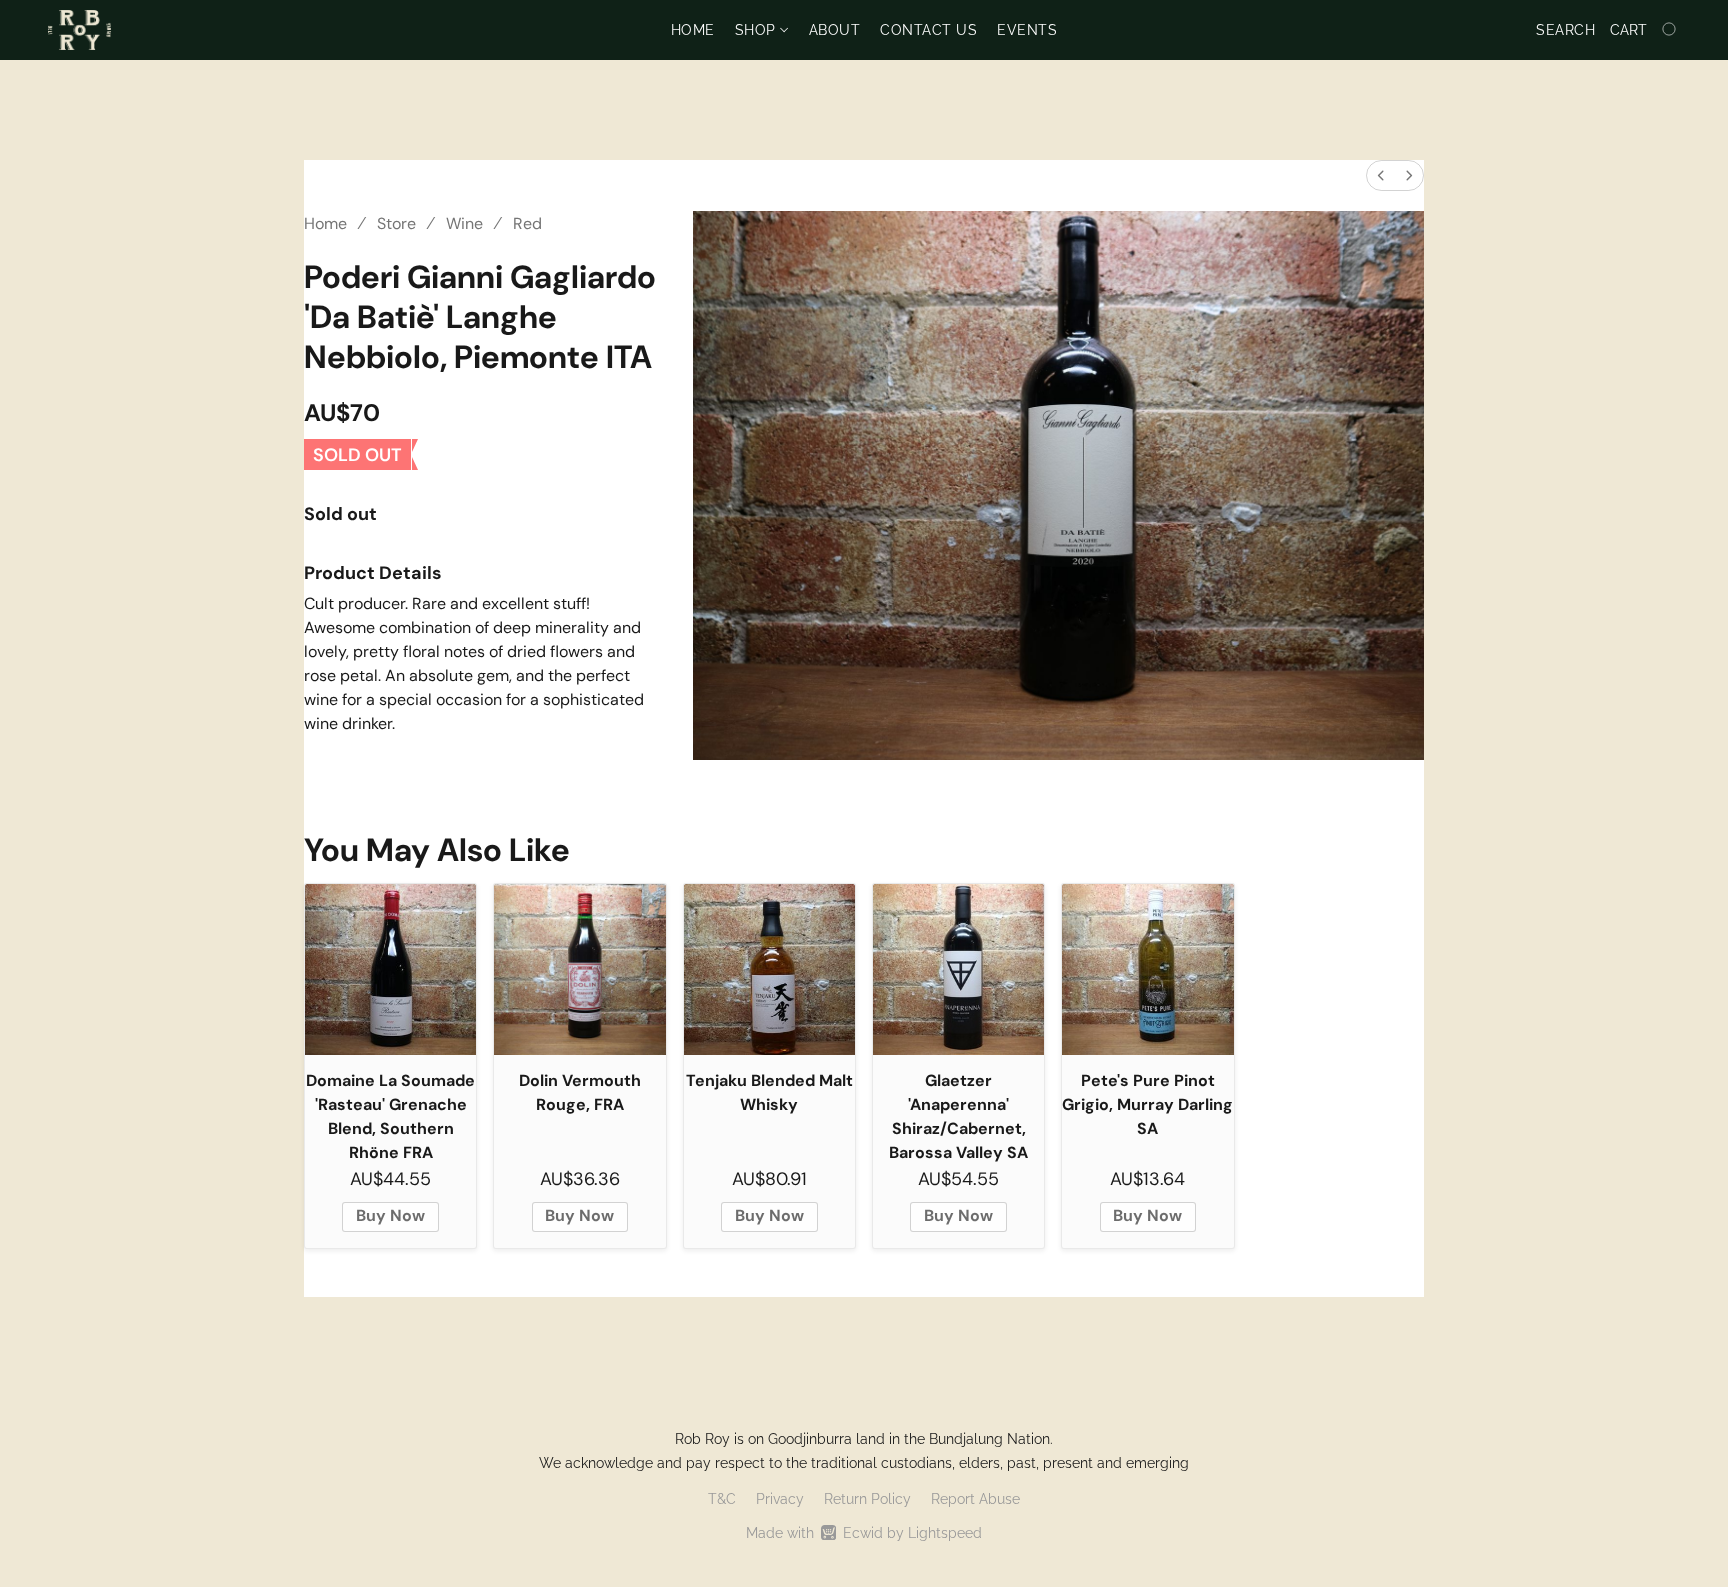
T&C (722, 1499)
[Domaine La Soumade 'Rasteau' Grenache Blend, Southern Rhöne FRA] (390, 969)
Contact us (928, 30)
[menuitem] (1381, 175)
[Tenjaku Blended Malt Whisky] (769, 969)
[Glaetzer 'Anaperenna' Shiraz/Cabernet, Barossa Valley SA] (958, 969)
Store (396, 223)
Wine (464, 223)
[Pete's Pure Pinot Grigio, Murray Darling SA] (1147, 969)
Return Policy (867, 1499)
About (835, 30)
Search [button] (1565, 30)
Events (1027, 30)
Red (527, 223)
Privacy (780, 1499)
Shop (758, 30)
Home (693, 30)
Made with (864, 1533)
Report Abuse (975, 1499)
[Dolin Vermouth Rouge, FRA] (579, 969)
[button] (79, 30)
